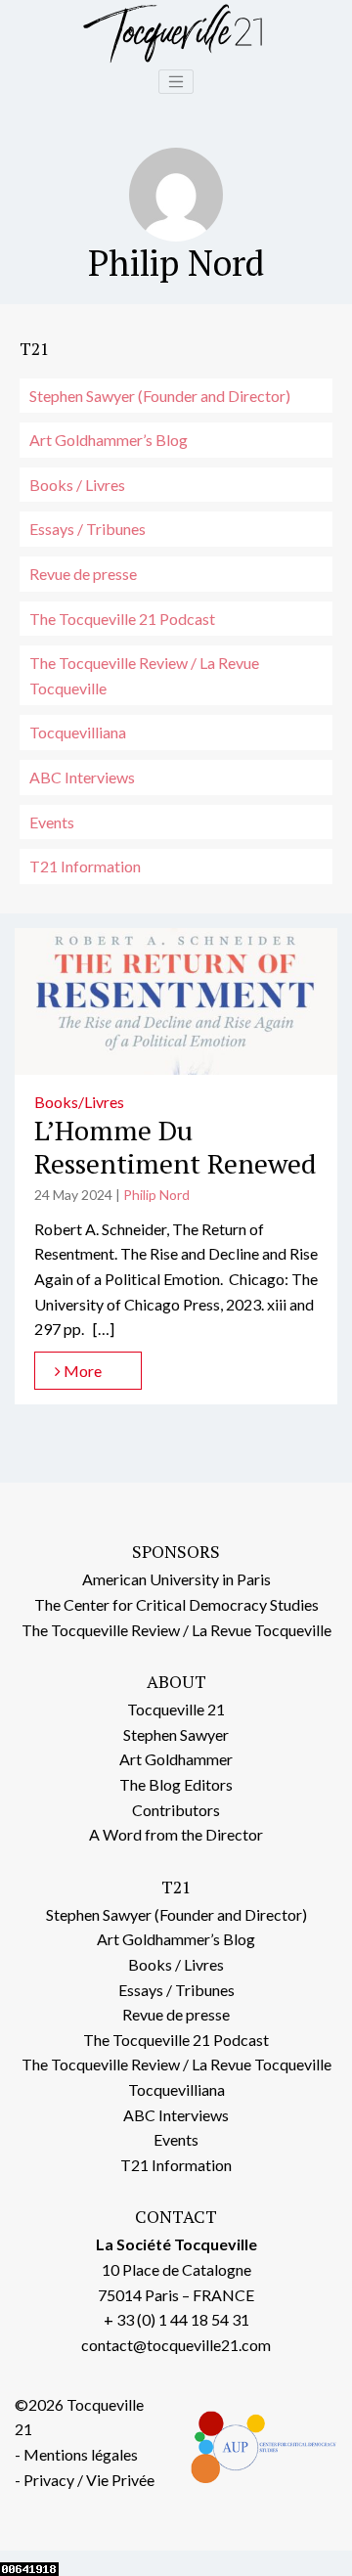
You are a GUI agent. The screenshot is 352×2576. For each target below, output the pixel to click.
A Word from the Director (176, 1834)
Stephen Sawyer (176, 1734)
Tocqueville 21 (176, 1709)
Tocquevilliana (78, 732)
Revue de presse (83, 574)
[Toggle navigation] (176, 82)
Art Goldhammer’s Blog (109, 440)
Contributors (176, 1810)
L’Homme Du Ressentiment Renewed (176, 1147)
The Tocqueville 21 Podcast (122, 619)
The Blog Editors (176, 1784)
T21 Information (85, 866)
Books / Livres (77, 485)
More (81, 1371)
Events (52, 822)
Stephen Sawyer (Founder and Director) (160, 396)
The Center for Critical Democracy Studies (176, 1604)
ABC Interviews (82, 777)
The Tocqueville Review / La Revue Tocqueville (144, 675)
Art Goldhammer (176, 1759)
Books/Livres (79, 1102)
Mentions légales (81, 2454)
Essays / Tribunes (88, 529)
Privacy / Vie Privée (89, 2480)
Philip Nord (156, 1195)
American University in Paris (176, 1579)
